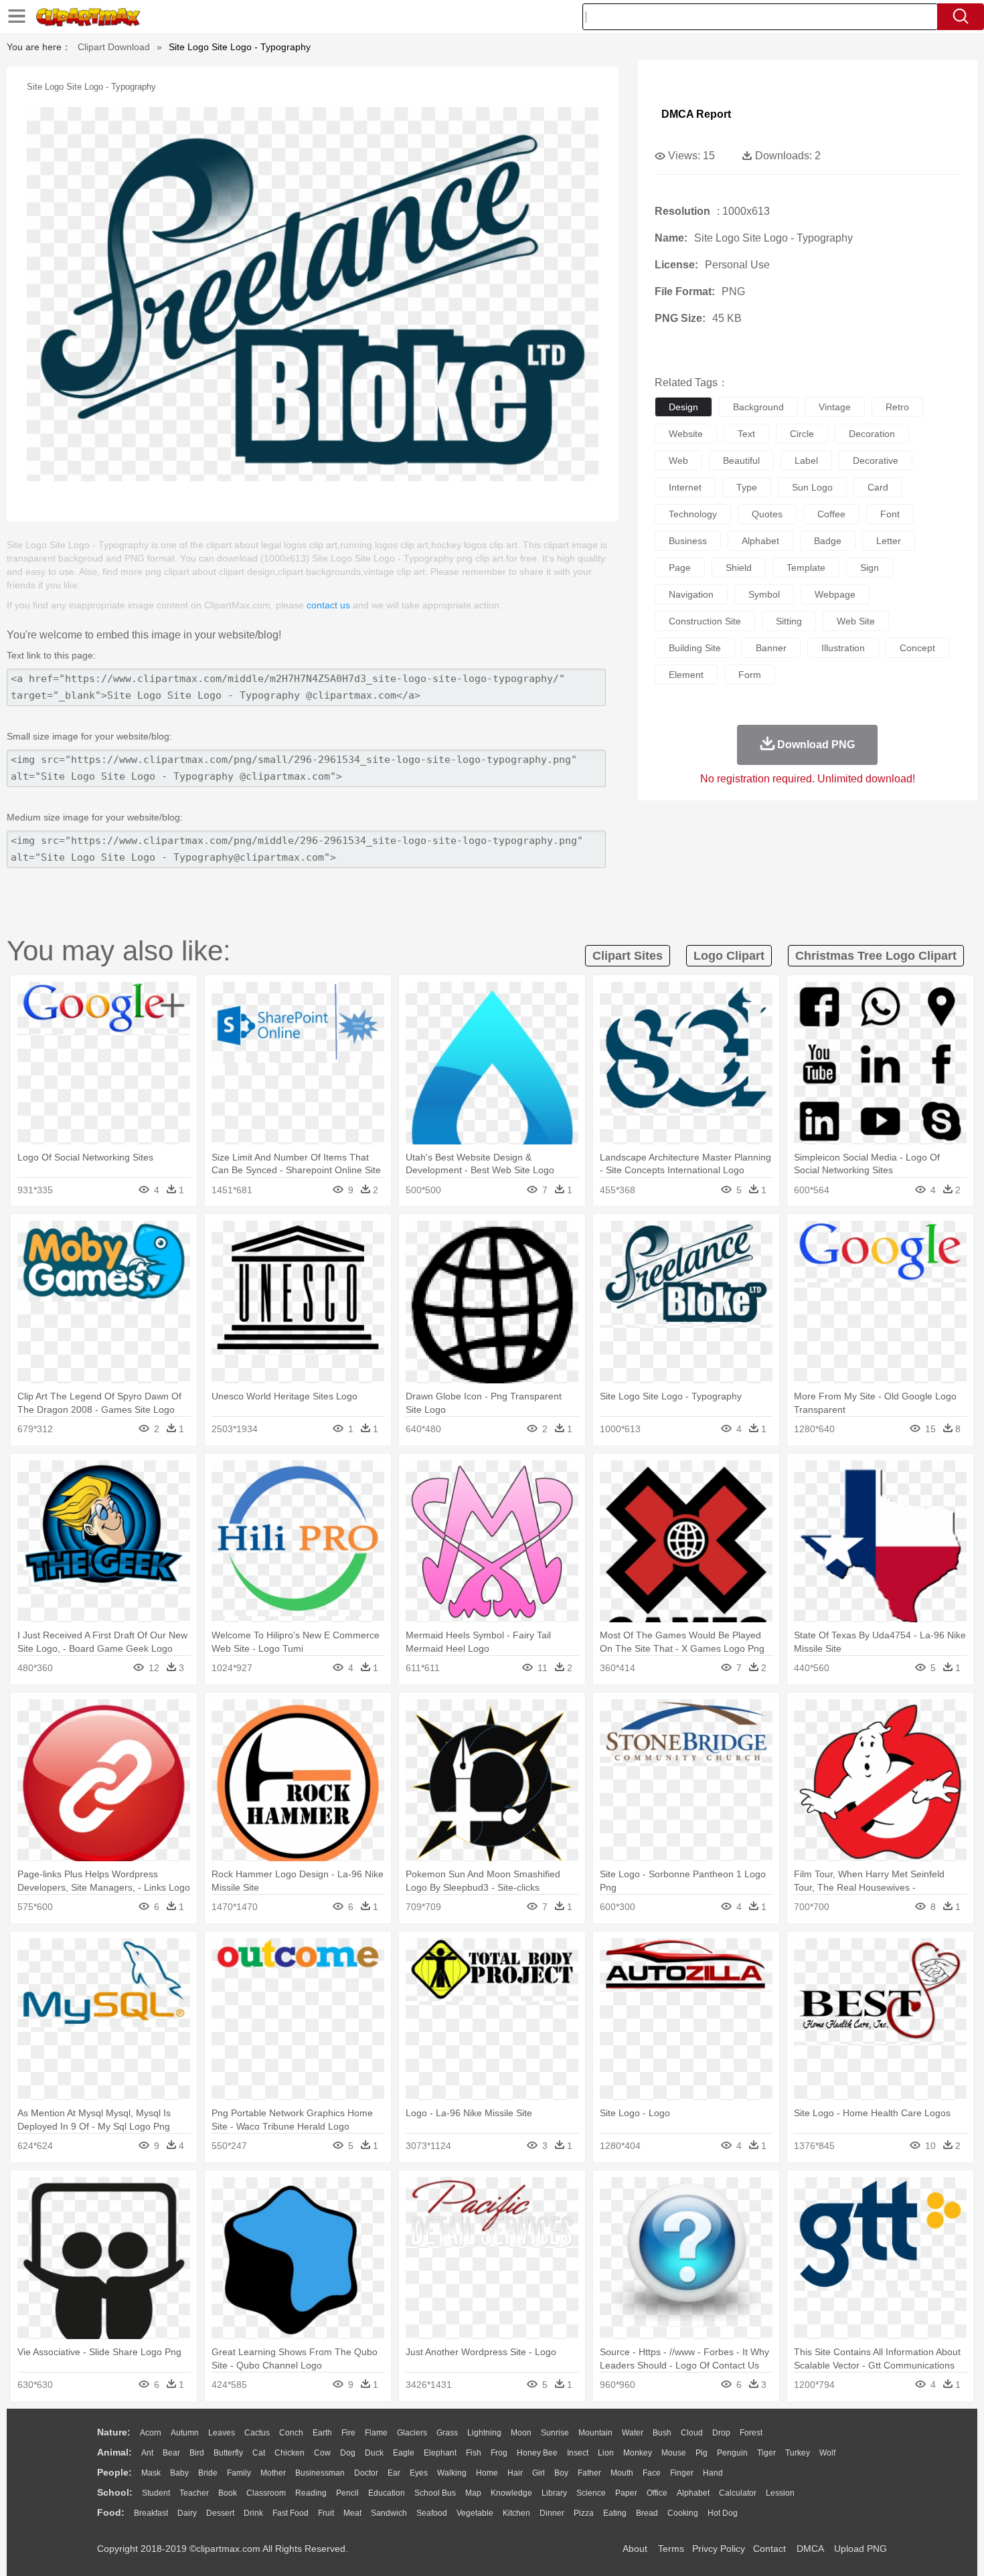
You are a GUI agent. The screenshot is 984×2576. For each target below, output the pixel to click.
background (758, 407)
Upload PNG (860, 2549)
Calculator (738, 2493)
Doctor (366, 2473)
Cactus (257, 2433)
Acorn (151, 2433)
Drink (253, 2513)
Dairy (187, 2513)
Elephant (440, 2453)
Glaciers (412, 2433)
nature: (114, 2432)
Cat (259, 2453)
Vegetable (475, 2513)
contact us (328, 605)
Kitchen (516, 2513)
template (806, 568)
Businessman (320, 2473)
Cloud (692, 2433)
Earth (322, 2433)
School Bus (435, 2493)
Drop (721, 2433)
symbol (764, 594)
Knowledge (511, 2493)
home (487, 2473)
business (688, 541)
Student (156, 2493)
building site (695, 648)
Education (387, 2493)
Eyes (419, 2473)
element (686, 675)
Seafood (432, 2513)
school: (115, 2492)
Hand (713, 2473)
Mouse (674, 2453)
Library (554, 2493)
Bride (208, 2473)
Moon (521, 2433)
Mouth (622, 2473)
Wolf (827, 2453)
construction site (705, 621)
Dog (348, 2453)
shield (739, 568)
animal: (114, 2452)
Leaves (222, 2433)
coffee (831, 514)
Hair (515, 2473)
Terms (671, 2549)
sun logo (812, 487)
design (683, 407)
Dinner (552, 2513)
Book (228, 2493)
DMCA (810, 2549)
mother (273, 2473)
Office (657, 2493)
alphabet (760, 541)
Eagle (404, 2453)
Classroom (266, 2493)
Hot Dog (723, 2513)
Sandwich (389, 2513)
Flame (376, 2433)
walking (452, 2473)
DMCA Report (696, 114)
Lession (780, 2493)
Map (473, 2493)
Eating (615, 2513)
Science (591, 2493)
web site (856, 621)
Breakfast (151, 2513)
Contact (769, 2549)
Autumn (185, 2433)
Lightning (484, 2433)
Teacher (194, 2493)
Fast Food (291, 2513)
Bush (662, 2433)
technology (693, 514)
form (750, 675)
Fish (474, 2453)
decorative (876, 460)
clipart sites (628, 956)
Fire (348, 2433)
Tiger (766, 2453)
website (686, 434)
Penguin (732, 2453)
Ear (394, 2473)
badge (828, 541)
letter (889, 541)
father (589, 2473)
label (806, 460)
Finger (682, 2473)
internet (685, 487)
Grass (447, 2433)
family (239, 2473)
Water (633, 2433)
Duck (374, 2453)
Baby (179, 2473)
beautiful (741, 460)
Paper (626, 2493)
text (746, 434)
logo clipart (729, 956)
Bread (647, 2513)
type (747, 487)
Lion (606, 2453)
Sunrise (555, 2433)
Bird (197, 2453)
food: (111, 2512)
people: (114, 2472)
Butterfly (228, 2453)
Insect (578, 2453)
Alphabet (693, 2493)
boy (561, 2473)
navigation (691, 594)
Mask (151, 2473)
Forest (751, 2433)
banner (771, 648)
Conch (291, 2433)
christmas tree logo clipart (876, 956)
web (678, 460)
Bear (171, 2453)
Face (652, 2473)
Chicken (290, 2453)
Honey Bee (537, 2453)
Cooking (683, 2513)
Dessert (220, 2513)
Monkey (638, 2453)
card (878, 487)
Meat (352, 2513)
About (635, 2549)
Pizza (584, 2513)
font (890, 514)
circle (802, 434)
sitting (789, 621)
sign (870, 568)
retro (897, 407)
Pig (702, 2453)
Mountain (595, 2433)
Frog (499, 2453)
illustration (843, 648)
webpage (835, 594)
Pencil (347, 2493)
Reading (311, 2493)
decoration (872, 434)
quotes (767, 514)
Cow (322, 2453)
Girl (539, 2473)
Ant (147, 2453)
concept (917, 648)
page (680, 568)
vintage (835, 407)
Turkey (798, 2453)
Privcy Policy (719, 2549)
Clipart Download (114, 47)
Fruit (326, 2513)
